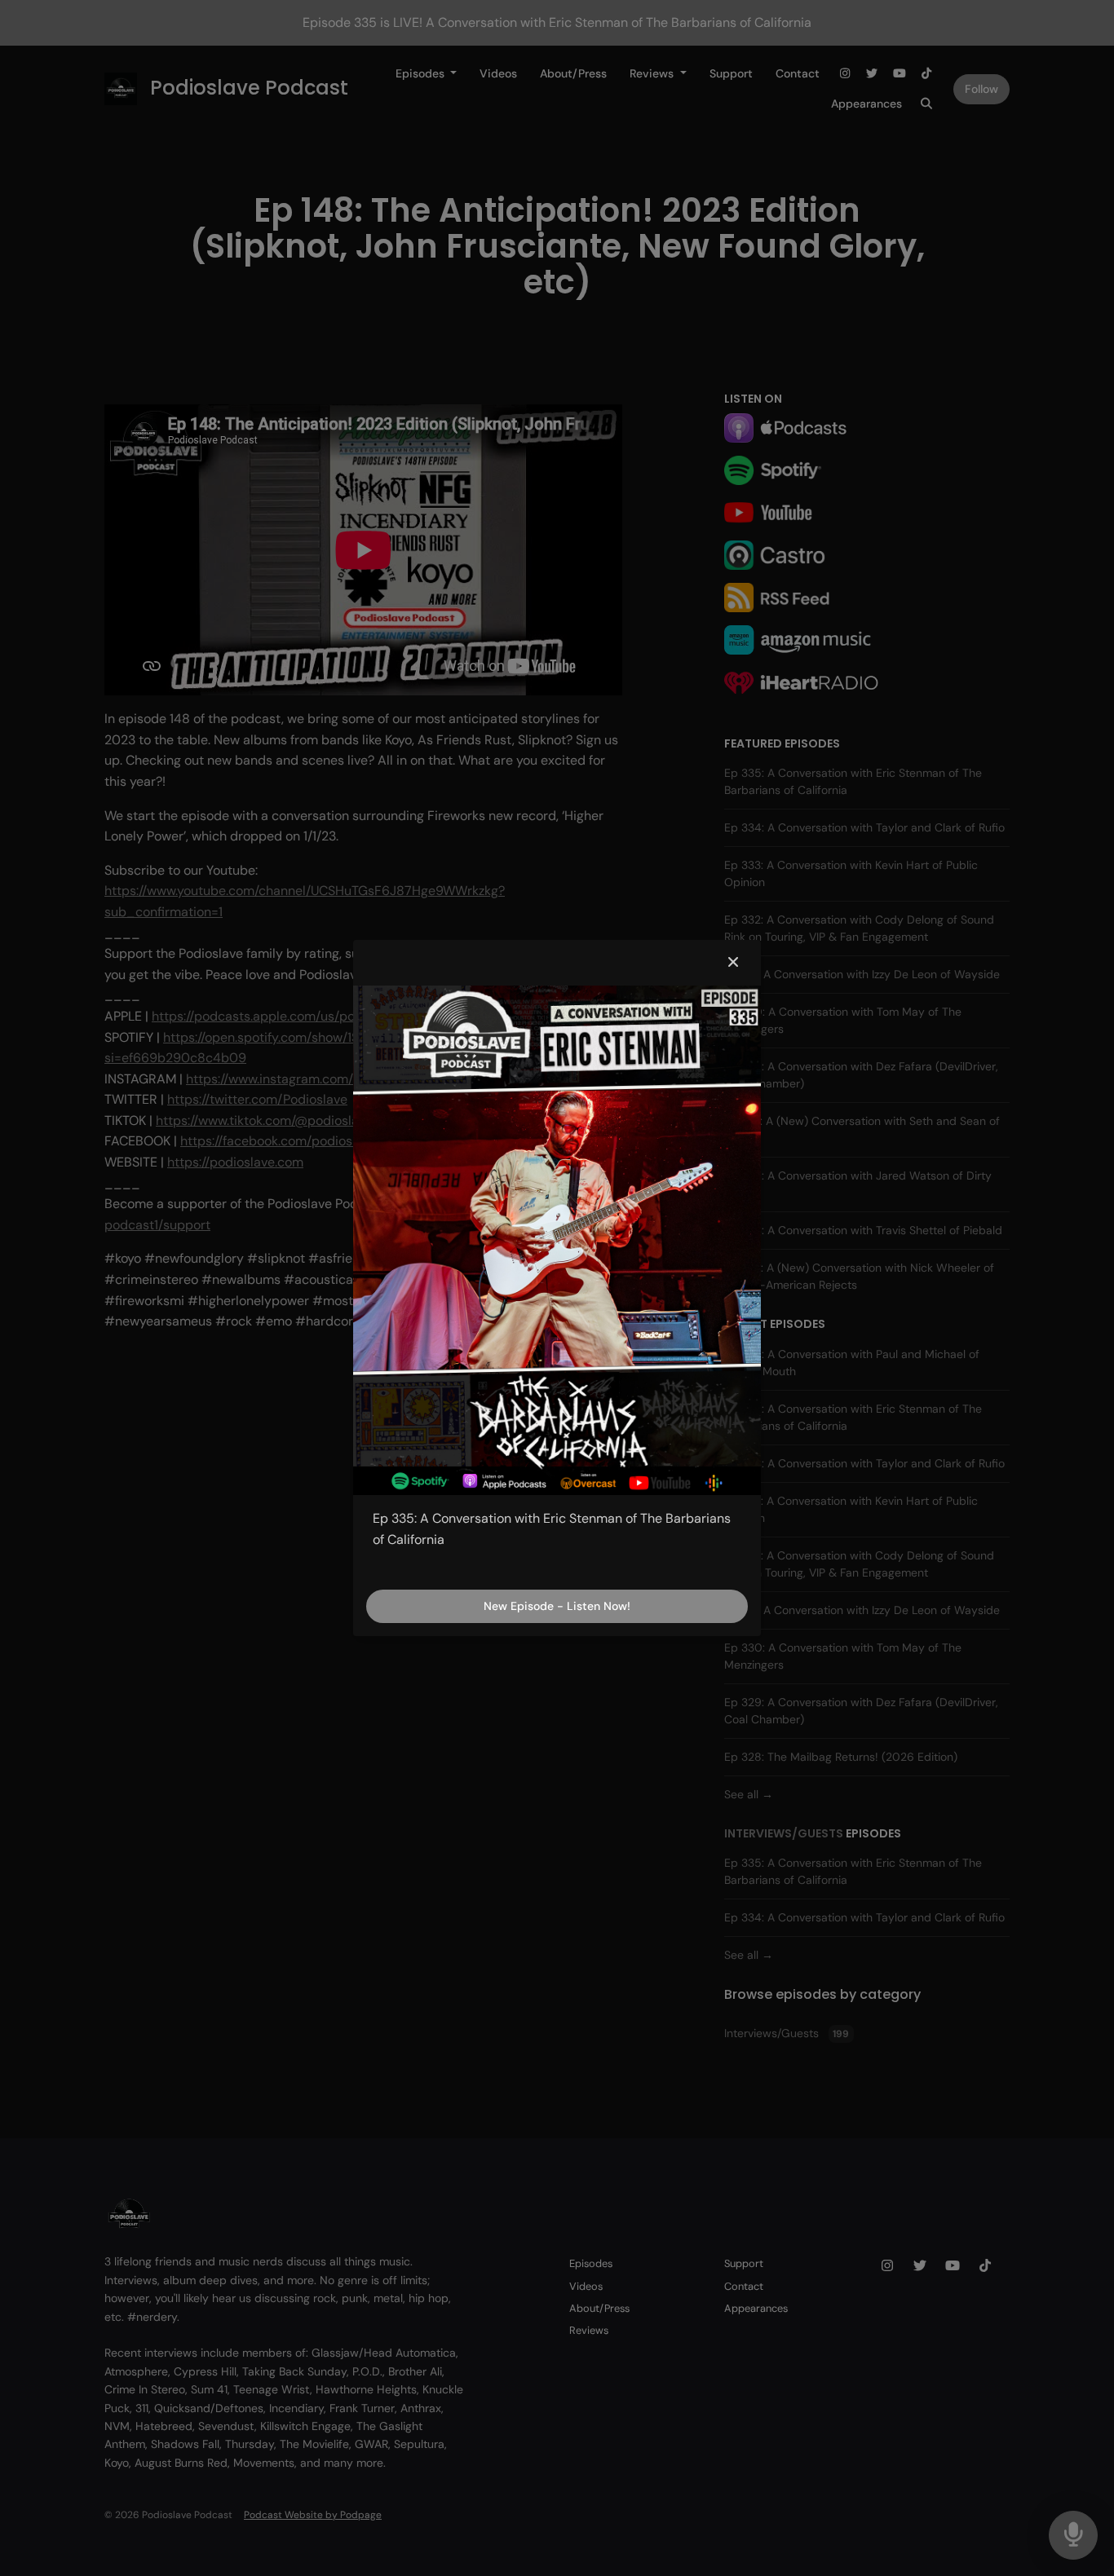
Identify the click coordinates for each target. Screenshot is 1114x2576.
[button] (733, 963)
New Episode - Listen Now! (557, 1606)
